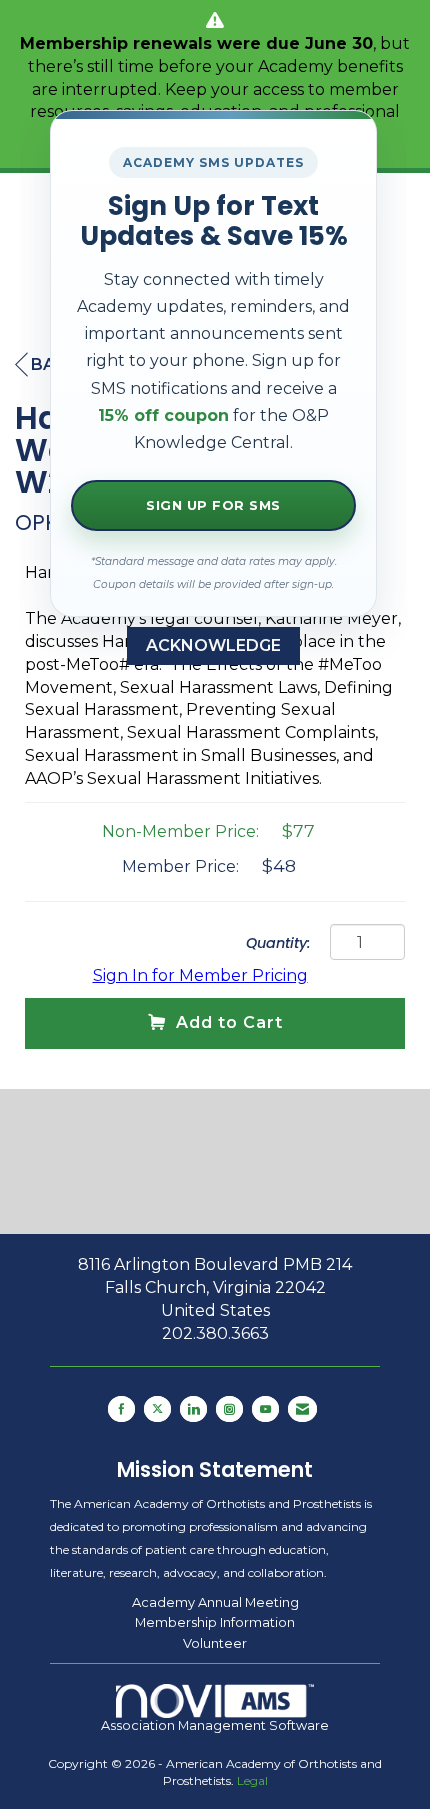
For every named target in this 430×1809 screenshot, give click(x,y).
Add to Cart (229, 1022)
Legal (252, 1780)
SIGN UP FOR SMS (213, 505)
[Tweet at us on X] (157, 1409)
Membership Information (215, 1622)
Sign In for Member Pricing (200, 975)
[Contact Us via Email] (302, 1409)
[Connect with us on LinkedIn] (193, 1409)
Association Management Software (215, 1725)
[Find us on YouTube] (265, 1409)
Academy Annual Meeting (215, 1602)
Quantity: (278, 943)
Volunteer (215, 1643)
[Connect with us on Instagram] (229, 1409)
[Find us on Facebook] (121, 1409)
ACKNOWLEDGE (213, 645)
